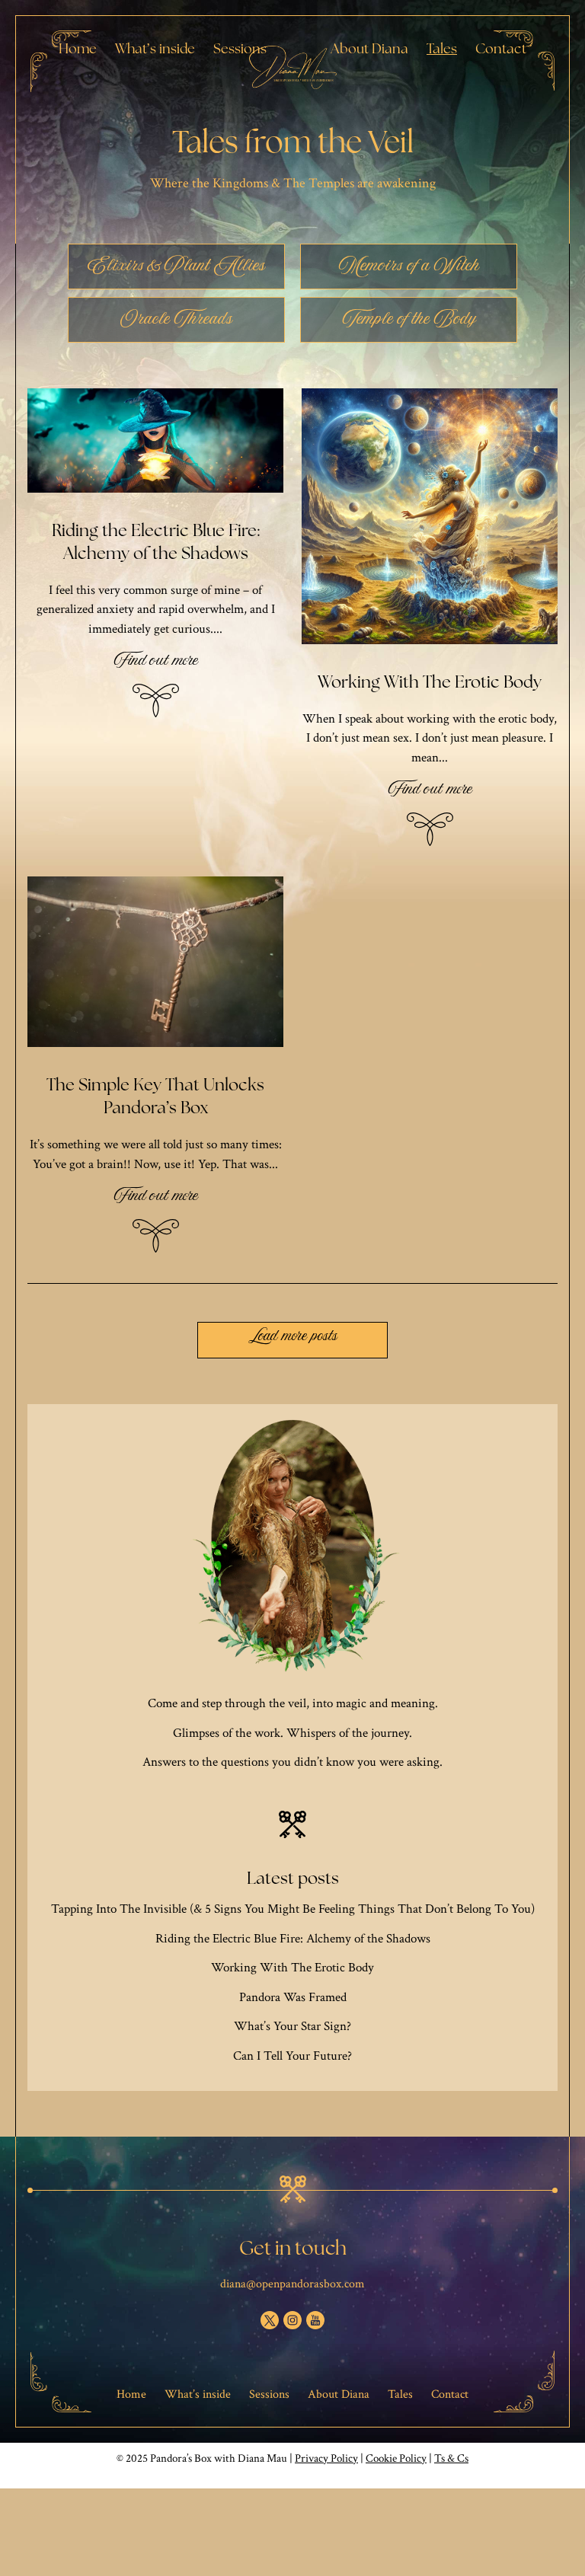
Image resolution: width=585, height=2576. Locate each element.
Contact (501, 48)
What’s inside (155, 48)
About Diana (369, 48)
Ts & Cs (451, 2458)
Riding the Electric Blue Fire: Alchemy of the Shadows (293, 1939)
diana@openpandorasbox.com (292, 2284)
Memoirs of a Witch (409, 270)
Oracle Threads (176, 323)
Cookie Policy (396, 2458)
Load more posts (293, 1339)
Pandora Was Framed (293, 1997)
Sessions (240, 48)
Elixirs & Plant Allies (176, 270)
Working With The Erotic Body (292, 1968)
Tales (442, 48)
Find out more (156, 666)
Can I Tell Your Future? (292, 2056)
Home (78, 48)
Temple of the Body (409, 323)
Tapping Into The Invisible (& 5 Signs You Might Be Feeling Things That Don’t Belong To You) (293, 1909)
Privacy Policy (326, 2458)
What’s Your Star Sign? (292, 2026)
